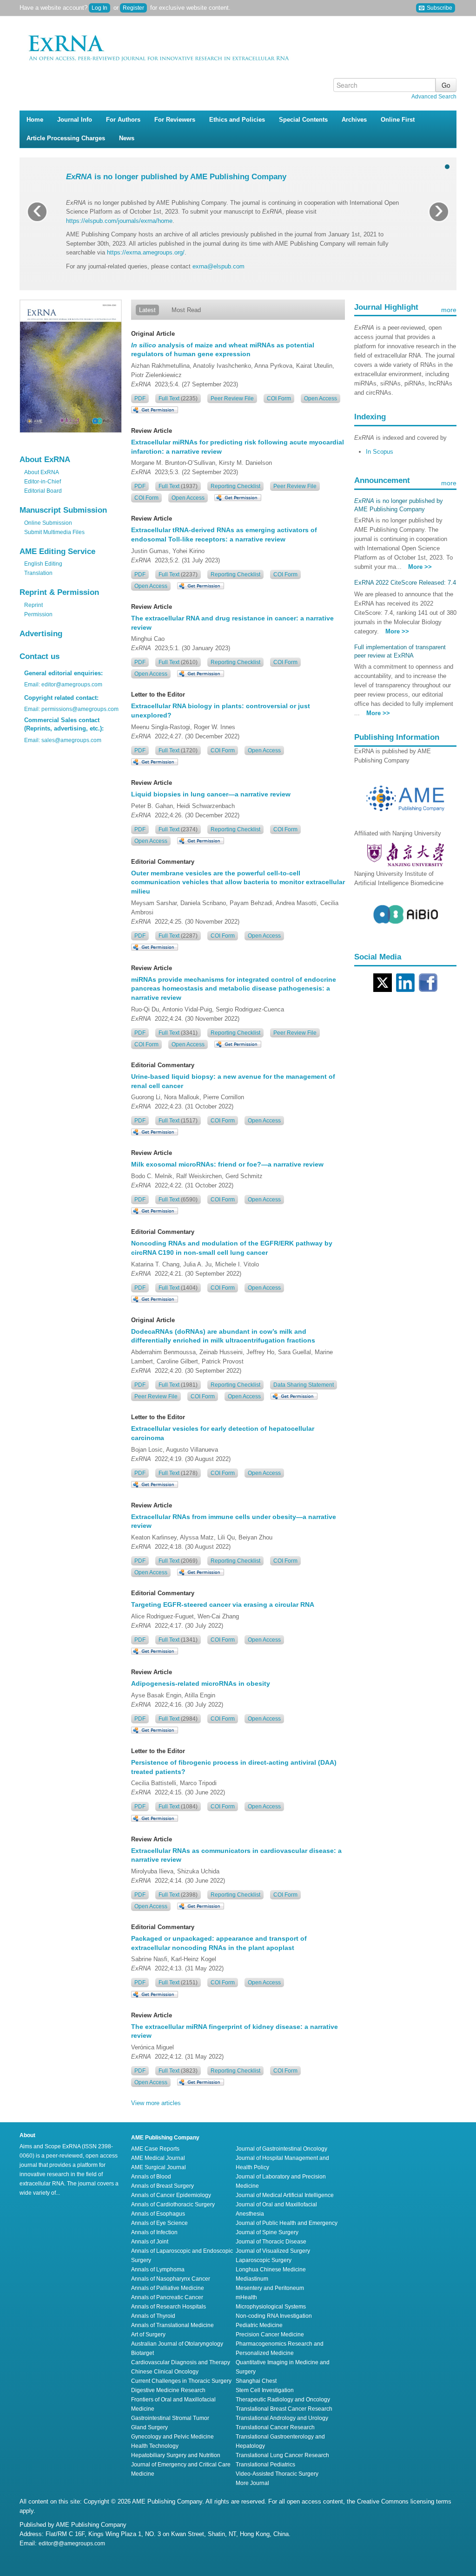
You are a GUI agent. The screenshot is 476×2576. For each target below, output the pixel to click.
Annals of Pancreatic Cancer (167, 2297)
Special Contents (303, 120)
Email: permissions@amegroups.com (71, 709)
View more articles (156, 2103)
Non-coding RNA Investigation (274, 2316)
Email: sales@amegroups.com (63, 740)
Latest (147, 310)
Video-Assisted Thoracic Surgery (277, 2474)
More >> (420, 567)
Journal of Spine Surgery (267, 2232)
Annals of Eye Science (159, 2223)
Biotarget (142, 2353)
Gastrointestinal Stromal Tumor (170, 2418)
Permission (38, 614)
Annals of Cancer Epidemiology (171, 2195)
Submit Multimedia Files (54, 532)
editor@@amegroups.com (72, 2543)
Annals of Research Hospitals (169, 2307)
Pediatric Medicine (259, 2325)
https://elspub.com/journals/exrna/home (119, 221)
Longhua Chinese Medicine (271, 2269)
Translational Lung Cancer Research (282, 2455)
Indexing (370, 417)
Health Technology (155, 2446)
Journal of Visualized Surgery (273, 2251)
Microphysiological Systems (271, 2307)
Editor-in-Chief (43, 482)
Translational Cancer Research (275, 2427)
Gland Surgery (149, 2427)
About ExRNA (42, 472)
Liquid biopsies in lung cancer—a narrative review (211, 794)
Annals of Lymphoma (158, 2269)
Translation (38, 573)
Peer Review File (232, 398)
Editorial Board (43, 491)
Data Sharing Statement (304, 1385)
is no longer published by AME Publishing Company (176, 177)
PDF (140, 398)
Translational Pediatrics (265, 2465)
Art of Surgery (148, 2335)
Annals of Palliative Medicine (168, 2288)
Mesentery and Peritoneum (270, 2288)
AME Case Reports (155, 2149)
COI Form (279, 398)
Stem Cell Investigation (265, 2390)
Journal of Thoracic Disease (271, 2242)
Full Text (178, 398)
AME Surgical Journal (159, 2167)
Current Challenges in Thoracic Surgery (181, 2381)
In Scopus (380, 452)
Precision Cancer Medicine (270, 2335)
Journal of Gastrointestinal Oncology (281, 2149)
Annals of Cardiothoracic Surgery (173, 2204)
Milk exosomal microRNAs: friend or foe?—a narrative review (227, 1164)
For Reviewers (175, 120)
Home (35, 120)
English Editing (43, 564)
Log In (99, 8)
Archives (354, 120)
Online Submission (48, 523)
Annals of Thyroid (153, 2316)
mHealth (246, 2297)
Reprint (33, 605)
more (449, 310)
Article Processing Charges (66, 138)
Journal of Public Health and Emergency (287, 2223)
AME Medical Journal (158, 2158)
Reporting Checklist (235, 486)
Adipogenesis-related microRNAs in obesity (201, 1683)
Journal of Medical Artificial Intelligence (285, 2195)
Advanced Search (434, 97)
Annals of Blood (151, 2177)
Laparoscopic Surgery (264, 2260)
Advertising (41, 634)
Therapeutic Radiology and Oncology (283, 2400)
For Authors (123, 120)
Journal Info (75, 120)
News (127, 138)
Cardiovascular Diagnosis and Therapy (181, 2362)
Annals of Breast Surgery (162, 2186)
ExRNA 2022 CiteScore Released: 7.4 (405, 583)
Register (133, 8)
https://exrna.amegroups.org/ (146, 252)
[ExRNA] (182, 45)
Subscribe (439, 8)
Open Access (321, 398)
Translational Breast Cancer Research (284, 2409)
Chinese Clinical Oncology (165, 2372)
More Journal (252, 2483)
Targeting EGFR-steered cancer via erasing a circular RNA (223, 1604)
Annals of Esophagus (158, 2214)
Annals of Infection (154, 2232)
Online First (398, 120)
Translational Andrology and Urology (282, 2418)
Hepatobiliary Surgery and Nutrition (176, 2455)
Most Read (186, 310)
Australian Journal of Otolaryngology (177, 2344)
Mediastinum (252, 2279)
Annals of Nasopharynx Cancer (171, 2279)
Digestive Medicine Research (168, 2390)
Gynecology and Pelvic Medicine (172, 2437)
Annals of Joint (150, 2242)
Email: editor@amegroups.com (63, 685)
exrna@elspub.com (218, 266)
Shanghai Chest (256, 2381)
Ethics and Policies (237, 120)
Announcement (382, 480)
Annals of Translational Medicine (172, 2325)
